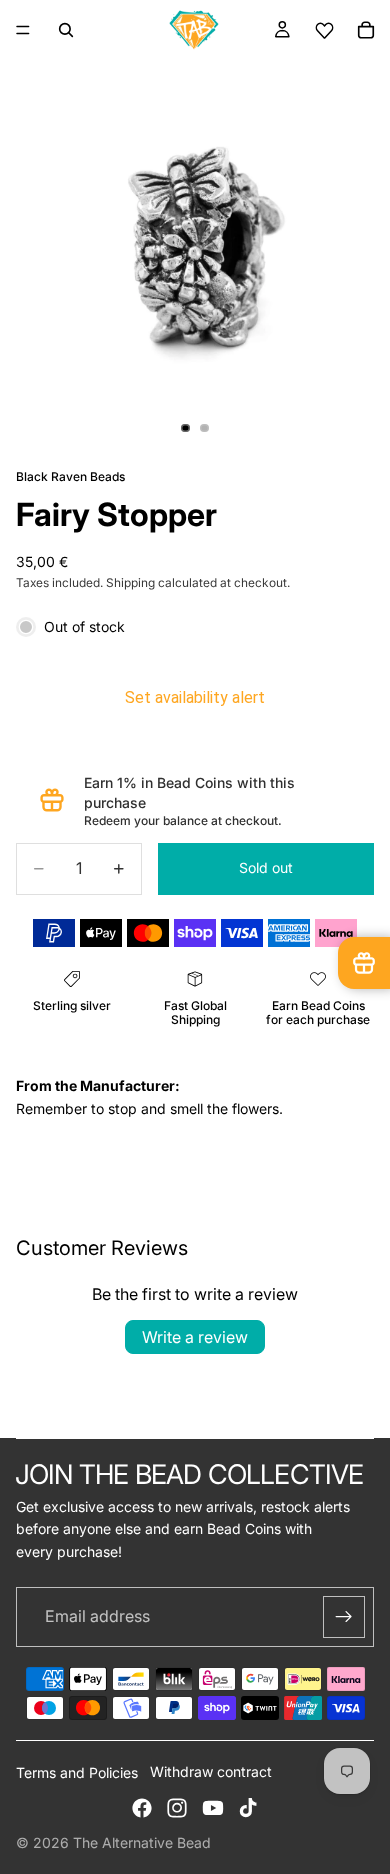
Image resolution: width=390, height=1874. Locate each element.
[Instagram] (177, 1808)
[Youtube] (213, 1808)
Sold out (266, 867)
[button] (324, 30)
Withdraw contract (211, 1771)
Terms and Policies (77, 1772)
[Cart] (366, 30)
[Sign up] (344, 1617)
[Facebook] (142, 1808)
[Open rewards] (364, 963)
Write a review (195, 1337)
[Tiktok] (248, 1808)
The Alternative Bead (142, 1842)
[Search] (66, 30)
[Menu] (23, 30)
